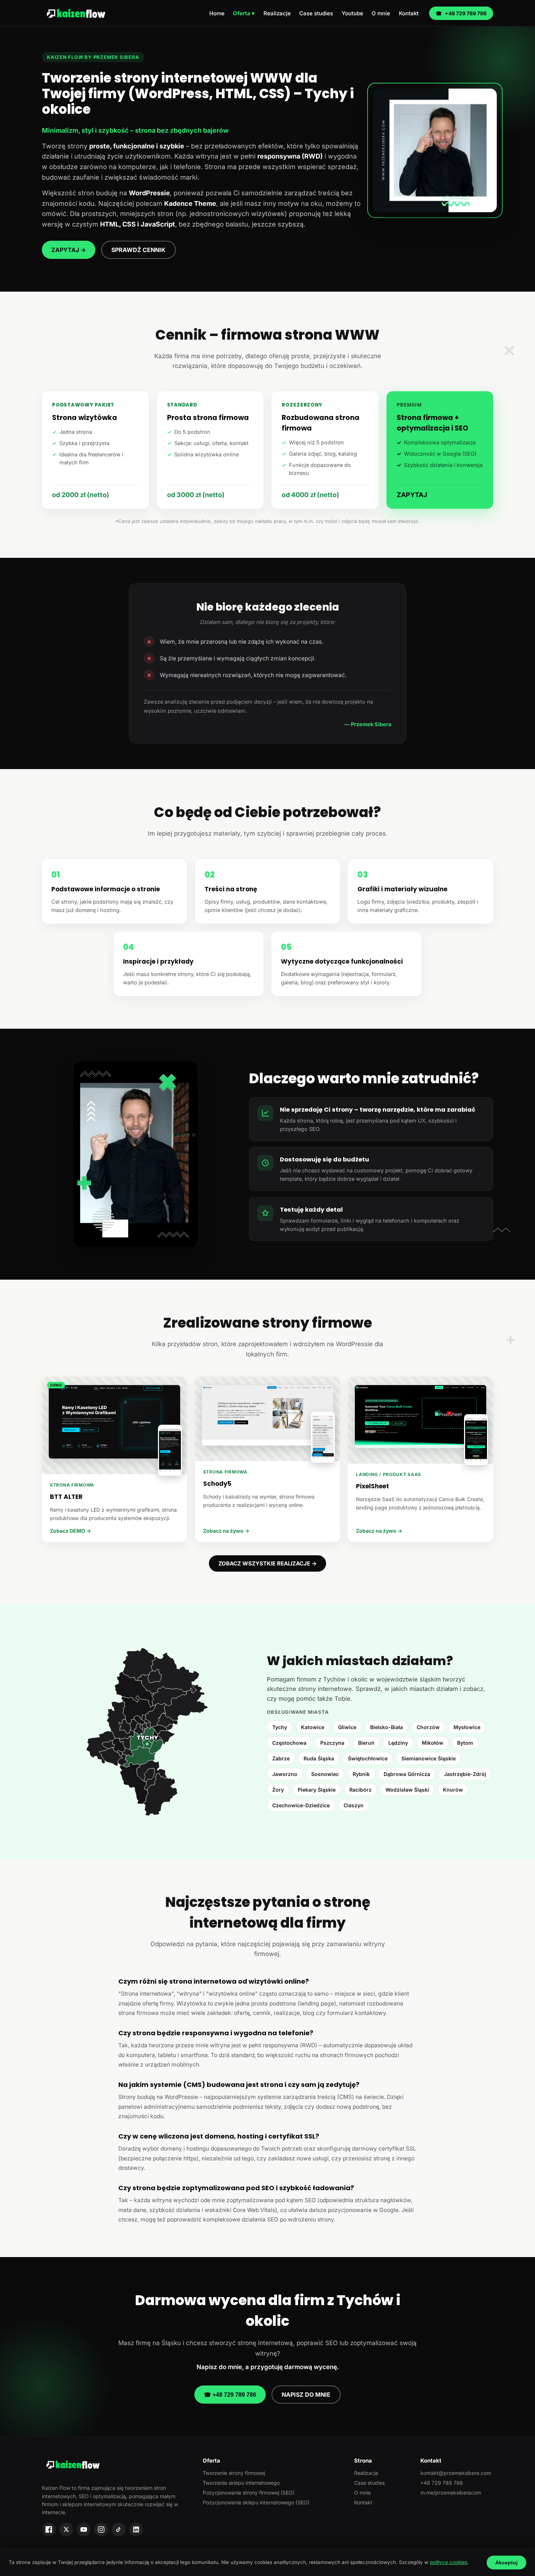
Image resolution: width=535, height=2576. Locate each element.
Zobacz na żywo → (226, 1531)
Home (217, 13)
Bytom (465, 1743)
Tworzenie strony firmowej (234, 2473)
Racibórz (360, 1790)
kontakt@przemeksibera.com (456, 2473)
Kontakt (409, 13)
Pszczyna (332, 1743)
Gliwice (347, 1727)
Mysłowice (467, 1727)
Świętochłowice (368, 1758)
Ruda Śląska (319, 1758)
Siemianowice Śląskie (429, 1758)
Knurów (453, 1790)
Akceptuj (506, 2563)
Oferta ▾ (244, 13)
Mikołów (433, 1743)
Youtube (352, 13)
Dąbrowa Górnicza (407, 1774)
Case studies (316, 13)
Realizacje (277, 13)
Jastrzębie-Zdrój (465, 1774)
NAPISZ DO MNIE (306, 2395)
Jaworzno (285, 1774)
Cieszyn (354, 1805)
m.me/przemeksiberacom (451, 2493)
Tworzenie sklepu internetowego (241, 2483)
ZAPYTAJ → (69, 250)
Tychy (280, 1727)
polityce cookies (449, 2562)
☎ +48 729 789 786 (230, 2395)
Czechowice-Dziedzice (301, 1805)
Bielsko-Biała (387, 1727)
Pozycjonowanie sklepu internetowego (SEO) (256, 2502)
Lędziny (398, 1743)
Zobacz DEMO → (70, 1531)
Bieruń (366, 1743)
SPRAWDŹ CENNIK (138, 250)
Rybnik (361, 1774)
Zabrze (281, 1758)
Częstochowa (289, 1743)
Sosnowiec (325, 1774)
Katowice (313, 1727)
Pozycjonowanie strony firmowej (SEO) (249, 2493)
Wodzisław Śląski (407, 1790)
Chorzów (428, 1727)
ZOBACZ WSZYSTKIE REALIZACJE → (267, 1563)
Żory (278, 1790)
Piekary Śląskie (317, 1790)
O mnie (381, 13)
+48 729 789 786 (461, 13)
